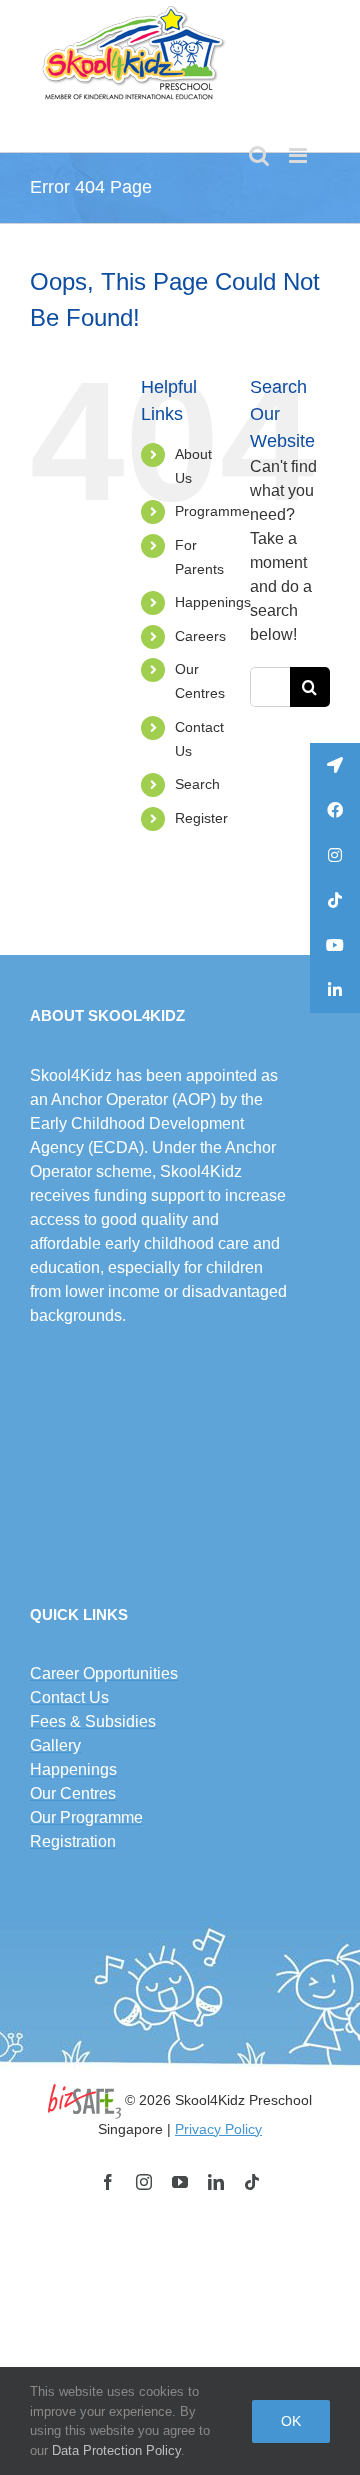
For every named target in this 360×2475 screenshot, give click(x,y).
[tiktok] (252, 2182)
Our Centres (73, 1793)
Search (197, 784)
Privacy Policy (218, 2129)
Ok (291, 2421)
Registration (73, 1841)
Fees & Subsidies (93, 1721)
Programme (212, 511)
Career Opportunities (104, 1673)
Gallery (55, 1745)
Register (201, 818)
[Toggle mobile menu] (299, 155)
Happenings (213, 602)
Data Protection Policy (116, 2450)
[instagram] (144, 2182)
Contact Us (69, 1697)
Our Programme (86, 1817)
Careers (200, 636)
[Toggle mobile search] (259, 155)
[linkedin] (216, 2182)
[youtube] (180, 2182)
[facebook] (108, 2182)
